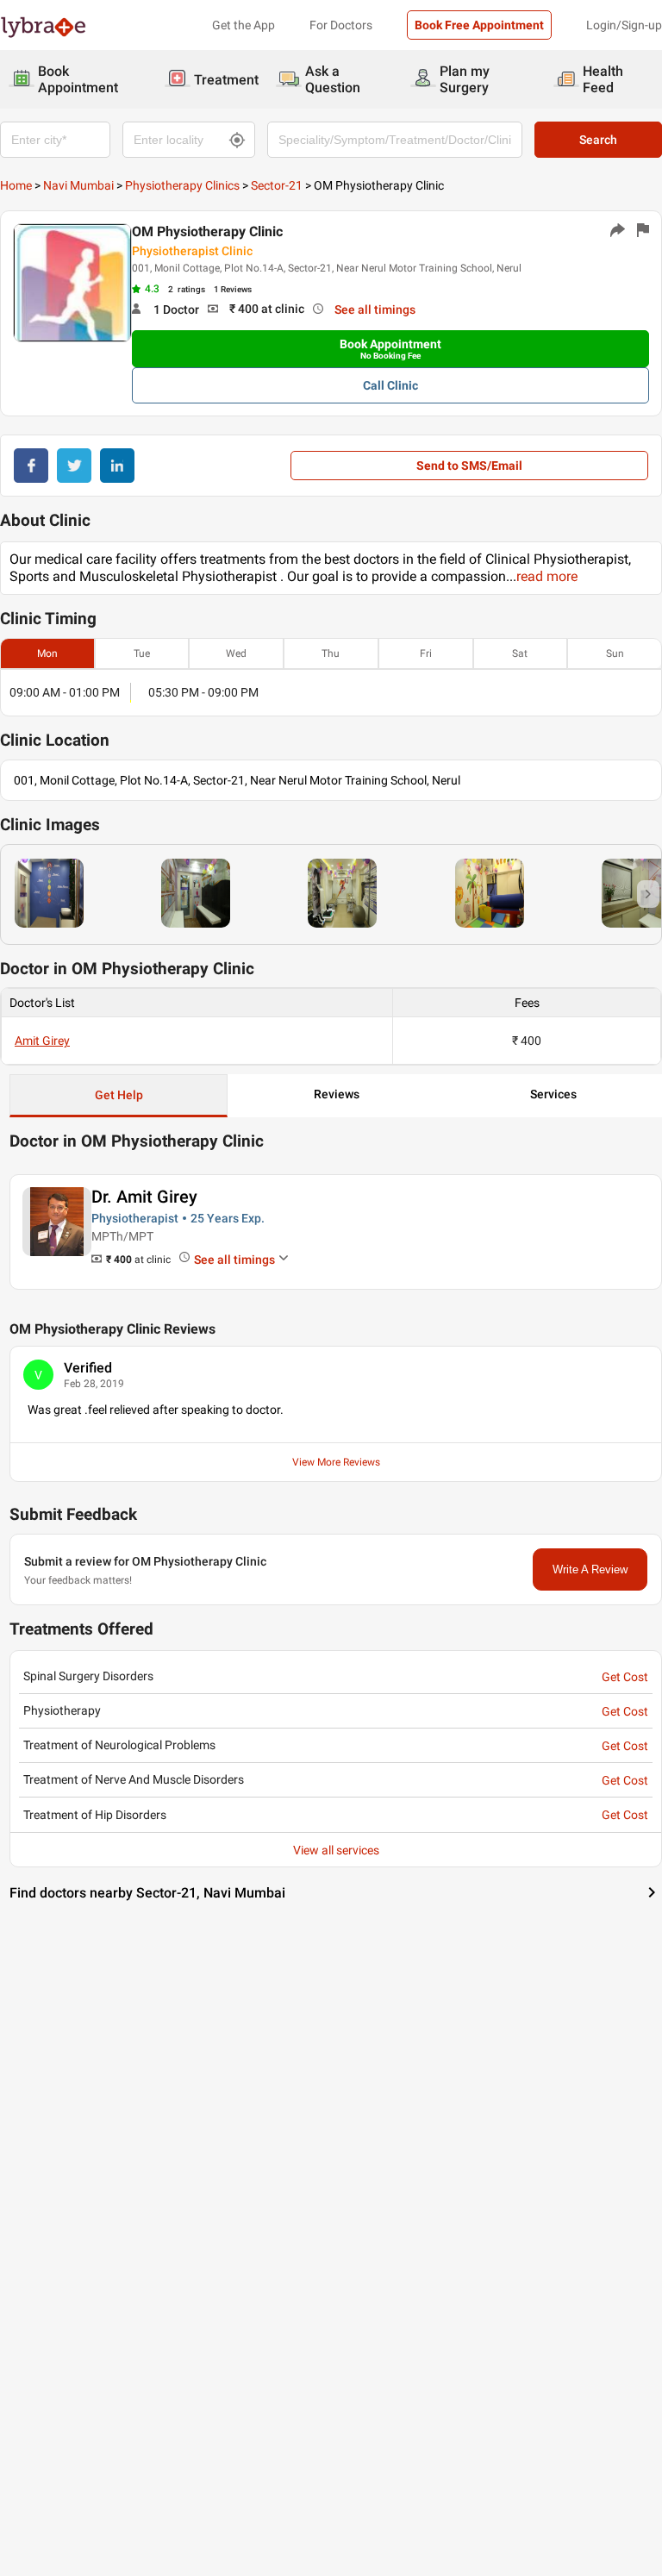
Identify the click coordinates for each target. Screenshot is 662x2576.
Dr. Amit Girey (144, 1197)
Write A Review (590, 1569)
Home (16, 185)
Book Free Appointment (479, 25)
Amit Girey (42, 1041)
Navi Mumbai (78, 185)
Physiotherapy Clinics (182, 185)
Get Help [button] (119, 1095)
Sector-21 (277, 185)
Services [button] (553, 1094)
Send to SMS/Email (469, 466)
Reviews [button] (337, 1094)
